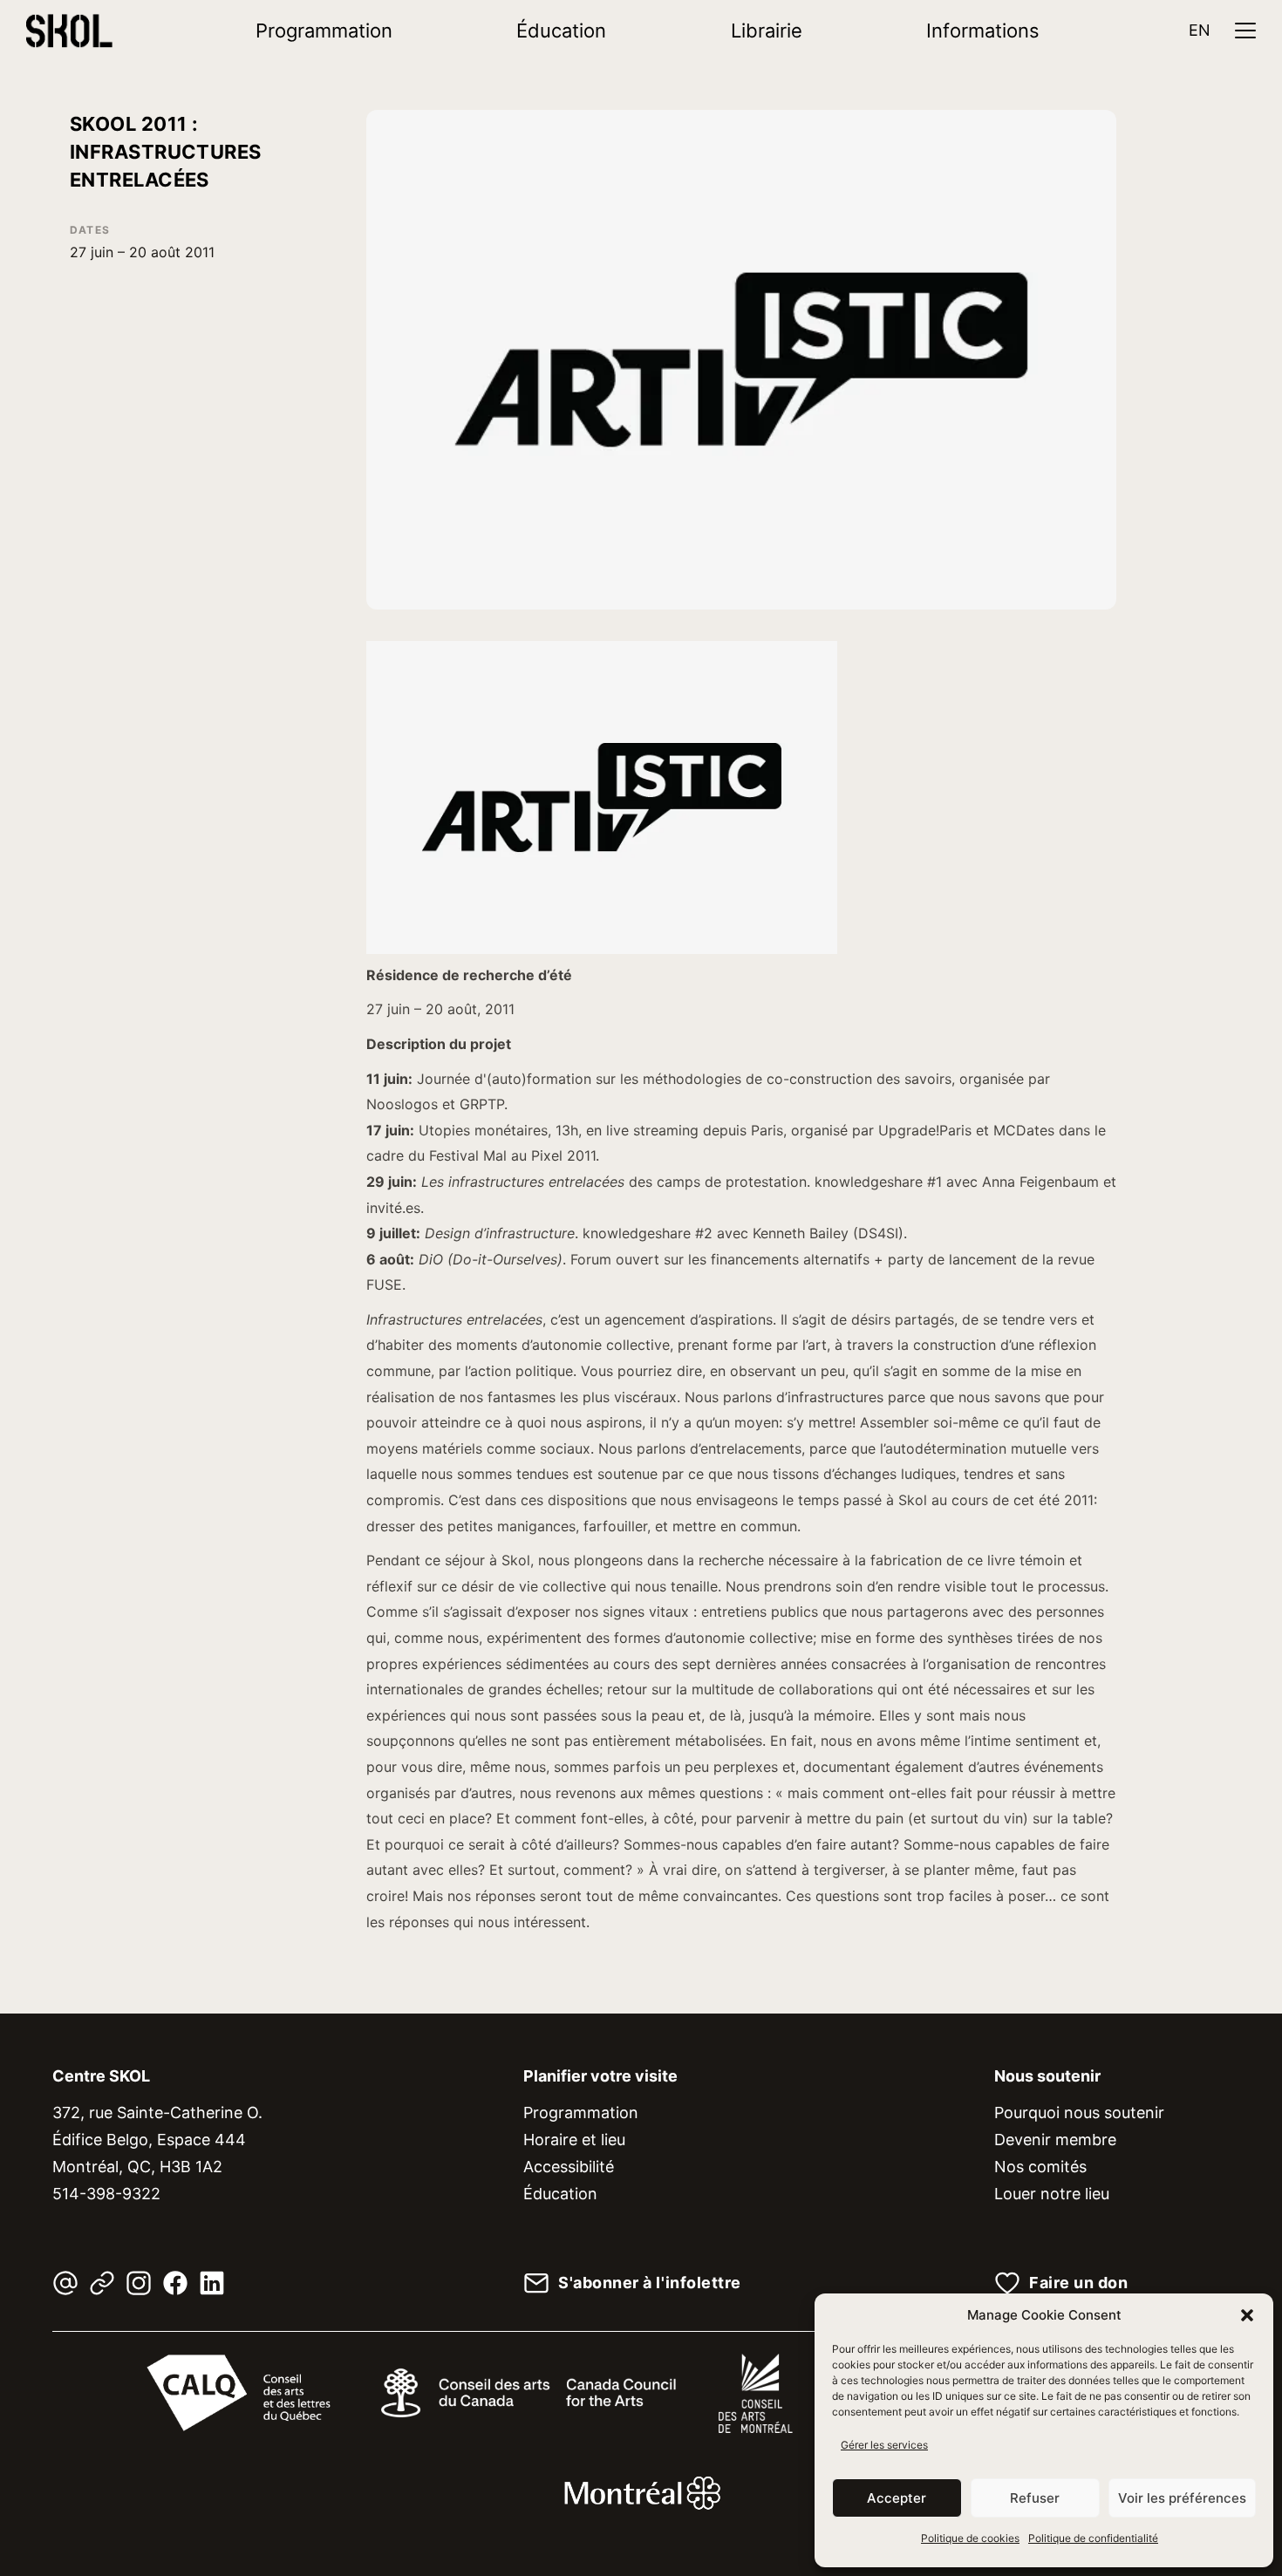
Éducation (561, 31)
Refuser (1035, 2498)
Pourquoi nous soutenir (1079, 2113)
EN (1200, 30)
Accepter (897, 2498)
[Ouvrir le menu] (1245, 31)
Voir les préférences (1182, 2498)
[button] (1247, 2315)
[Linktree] (102, 2283)
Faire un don (1078, 2283)
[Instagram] (139, 2283)
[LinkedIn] (212, 2283)
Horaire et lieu (574, 2140)
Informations (983, 31)
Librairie (767, 31)
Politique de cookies (970, 2538)
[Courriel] (65, 2283)
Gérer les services (884, 2445)
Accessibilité (569, 2167)
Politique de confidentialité (1093, 2538)
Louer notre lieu (1052, 2194)
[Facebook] (175, 2283)
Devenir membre (1055, 2140)
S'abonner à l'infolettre (650, 2283)
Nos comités (1040, 2167)
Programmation (324, 31)
